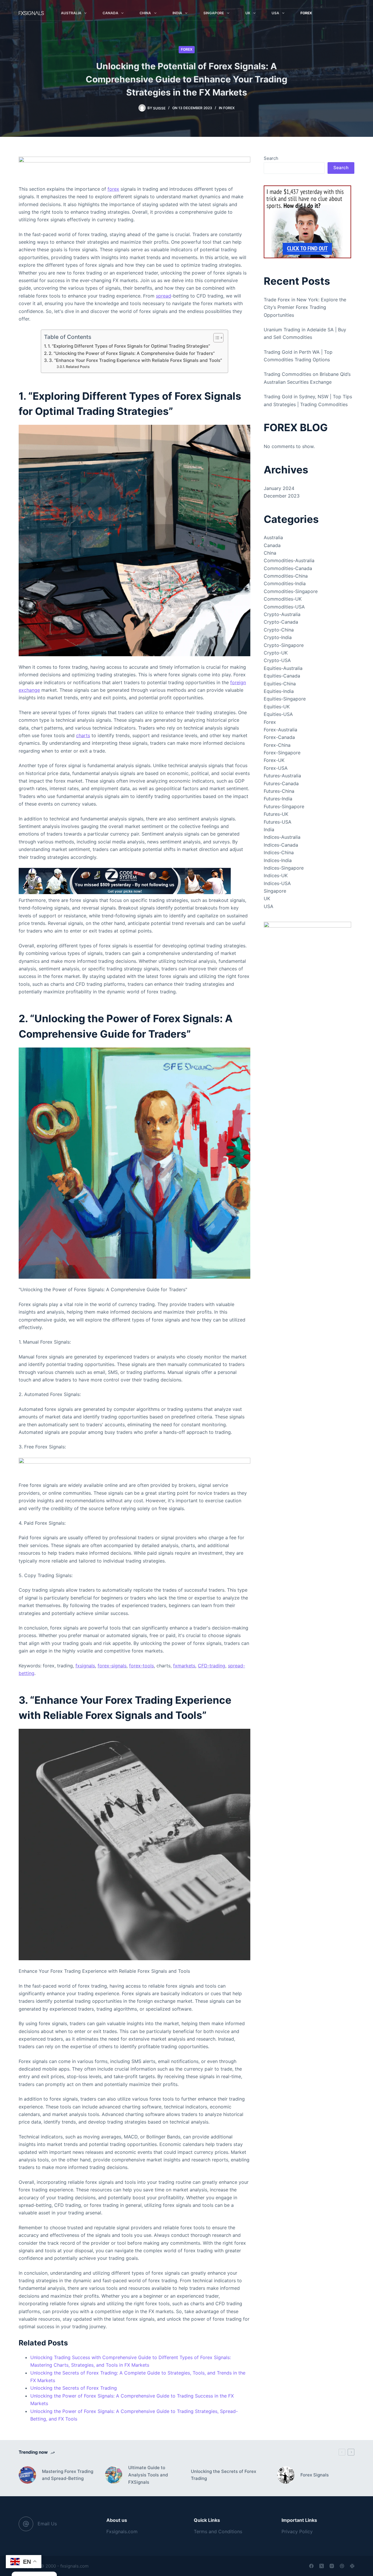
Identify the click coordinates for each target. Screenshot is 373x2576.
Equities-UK (277, 707)
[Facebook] (311, 2566)
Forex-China (277, 745)
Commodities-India (285, 583)
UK (267, 898)
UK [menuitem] (248, 13)
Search (271, 158)
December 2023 (282, 496)
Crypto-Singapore (284, 645)
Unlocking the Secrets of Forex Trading (74, 2388)
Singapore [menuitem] (214, 13)
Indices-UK (276, 875)
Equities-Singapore (285, 699)
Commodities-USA (284, 607)
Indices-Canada (281, 845)
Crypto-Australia (282, 614)
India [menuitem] (177, 13)
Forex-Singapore (282, 753)
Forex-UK (274, 760)
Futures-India (278, 799)
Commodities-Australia (289, 560)
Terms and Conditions (218, 2531)
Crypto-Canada (281, 622)
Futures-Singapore (284, 806)
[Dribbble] (342, 2566)
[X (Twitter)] (322, 2566)
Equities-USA (278, 714)
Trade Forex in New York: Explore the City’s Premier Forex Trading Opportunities (305, 307)
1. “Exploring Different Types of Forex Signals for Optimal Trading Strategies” (129, 346)
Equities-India (279, 691)
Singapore (275, 891)
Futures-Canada (281, 783)
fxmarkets (184, 1666)
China (270, 553)
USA (269, 906)
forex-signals (112, 1666)
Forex (187, 49)
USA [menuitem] (275, 13)
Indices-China (279, 852)
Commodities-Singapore (291, 591)
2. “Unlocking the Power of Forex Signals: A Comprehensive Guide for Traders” (132, 353)
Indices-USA (277, 883)
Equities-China (280, 684)
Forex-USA (276, 768)
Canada (272, 545)
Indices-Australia (282, 837)
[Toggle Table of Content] (215, 338)
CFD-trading (212, 1666)
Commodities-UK (283, 599)
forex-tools (141, 1666)
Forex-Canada (279, 737)
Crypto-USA (277, 660)
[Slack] (352, 2566)
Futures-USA (278, 822)
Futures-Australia (282, 776)
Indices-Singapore (284, 868)
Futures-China (279, 791)
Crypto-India (278, 637)
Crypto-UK (276, 653)
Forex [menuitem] (306, 13)
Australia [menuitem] (71, 13)
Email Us (47, 2524)
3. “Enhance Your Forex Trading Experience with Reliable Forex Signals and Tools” (136, 360)
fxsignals (85, 1666)
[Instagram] (332, 2566)
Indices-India (278, 860)
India (269, 829)
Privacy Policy (297, 2531)
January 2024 (279, 488)
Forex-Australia (280, 730)
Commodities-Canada (288, 568)
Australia (273, 537)
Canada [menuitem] (110, 13)
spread (163, 296)
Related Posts (78, 367)
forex (113, 189)
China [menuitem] (145, 13)
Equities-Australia (283, 668)
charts (83, 735)
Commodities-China (286, 576)
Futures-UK (276, 814)
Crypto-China (279, 630)
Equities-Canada (282, 676)
